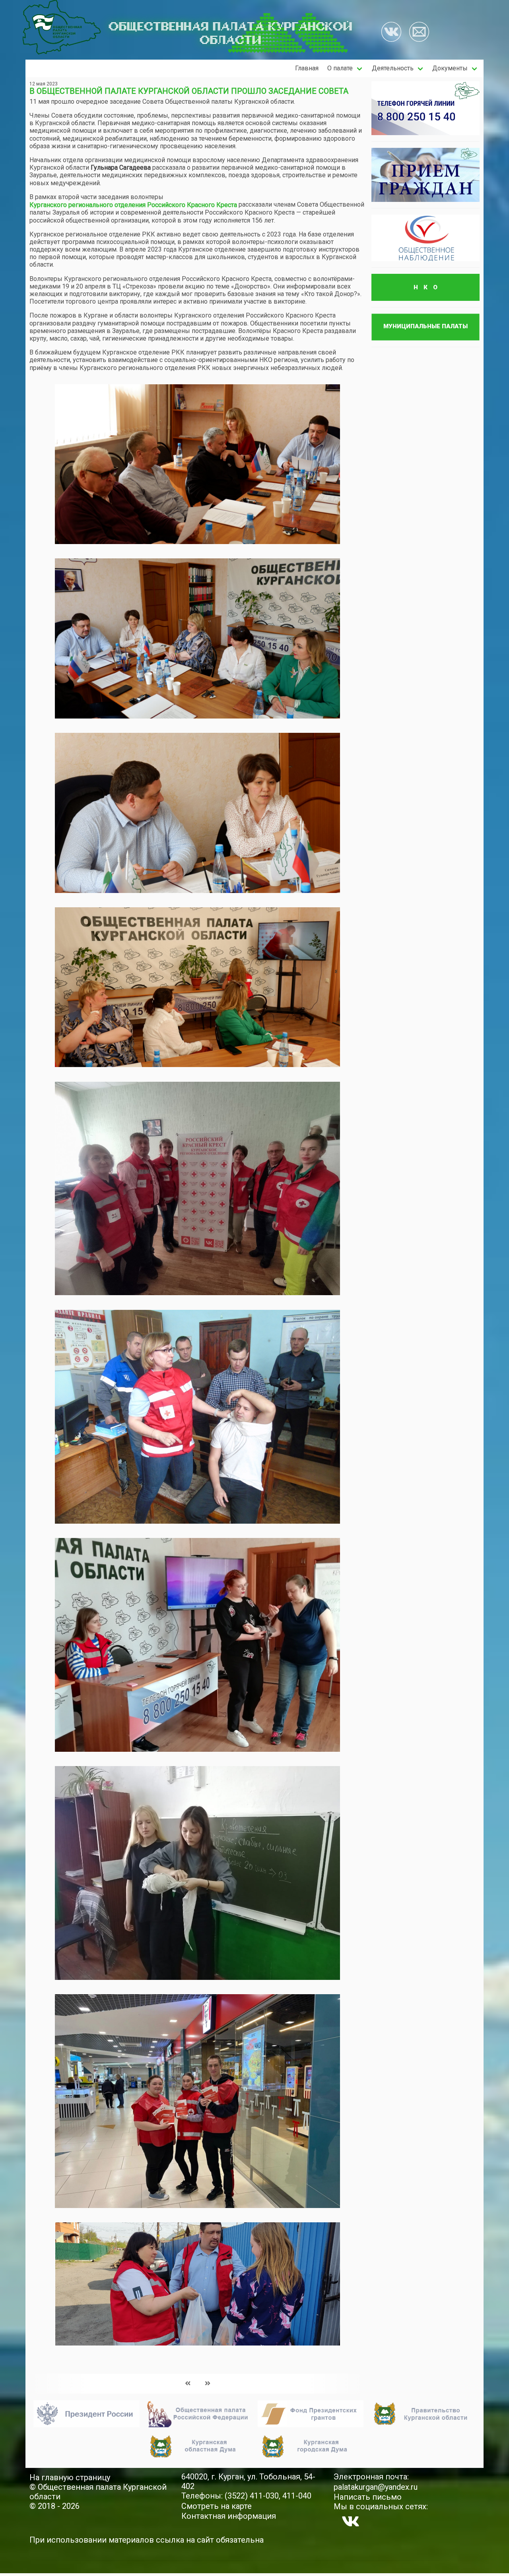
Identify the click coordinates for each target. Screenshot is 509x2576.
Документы (450, 68)
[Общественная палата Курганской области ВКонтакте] (351, 2521)
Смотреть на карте (217, 2506)
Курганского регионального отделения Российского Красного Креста (133, 205)
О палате (340, 68)
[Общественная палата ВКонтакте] (391, 33)
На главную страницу (70, 2477)
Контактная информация (229, 2516)
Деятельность (393, 68)
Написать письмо (368, 2497)
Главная (307, 68)
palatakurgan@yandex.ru (376, 2487)
